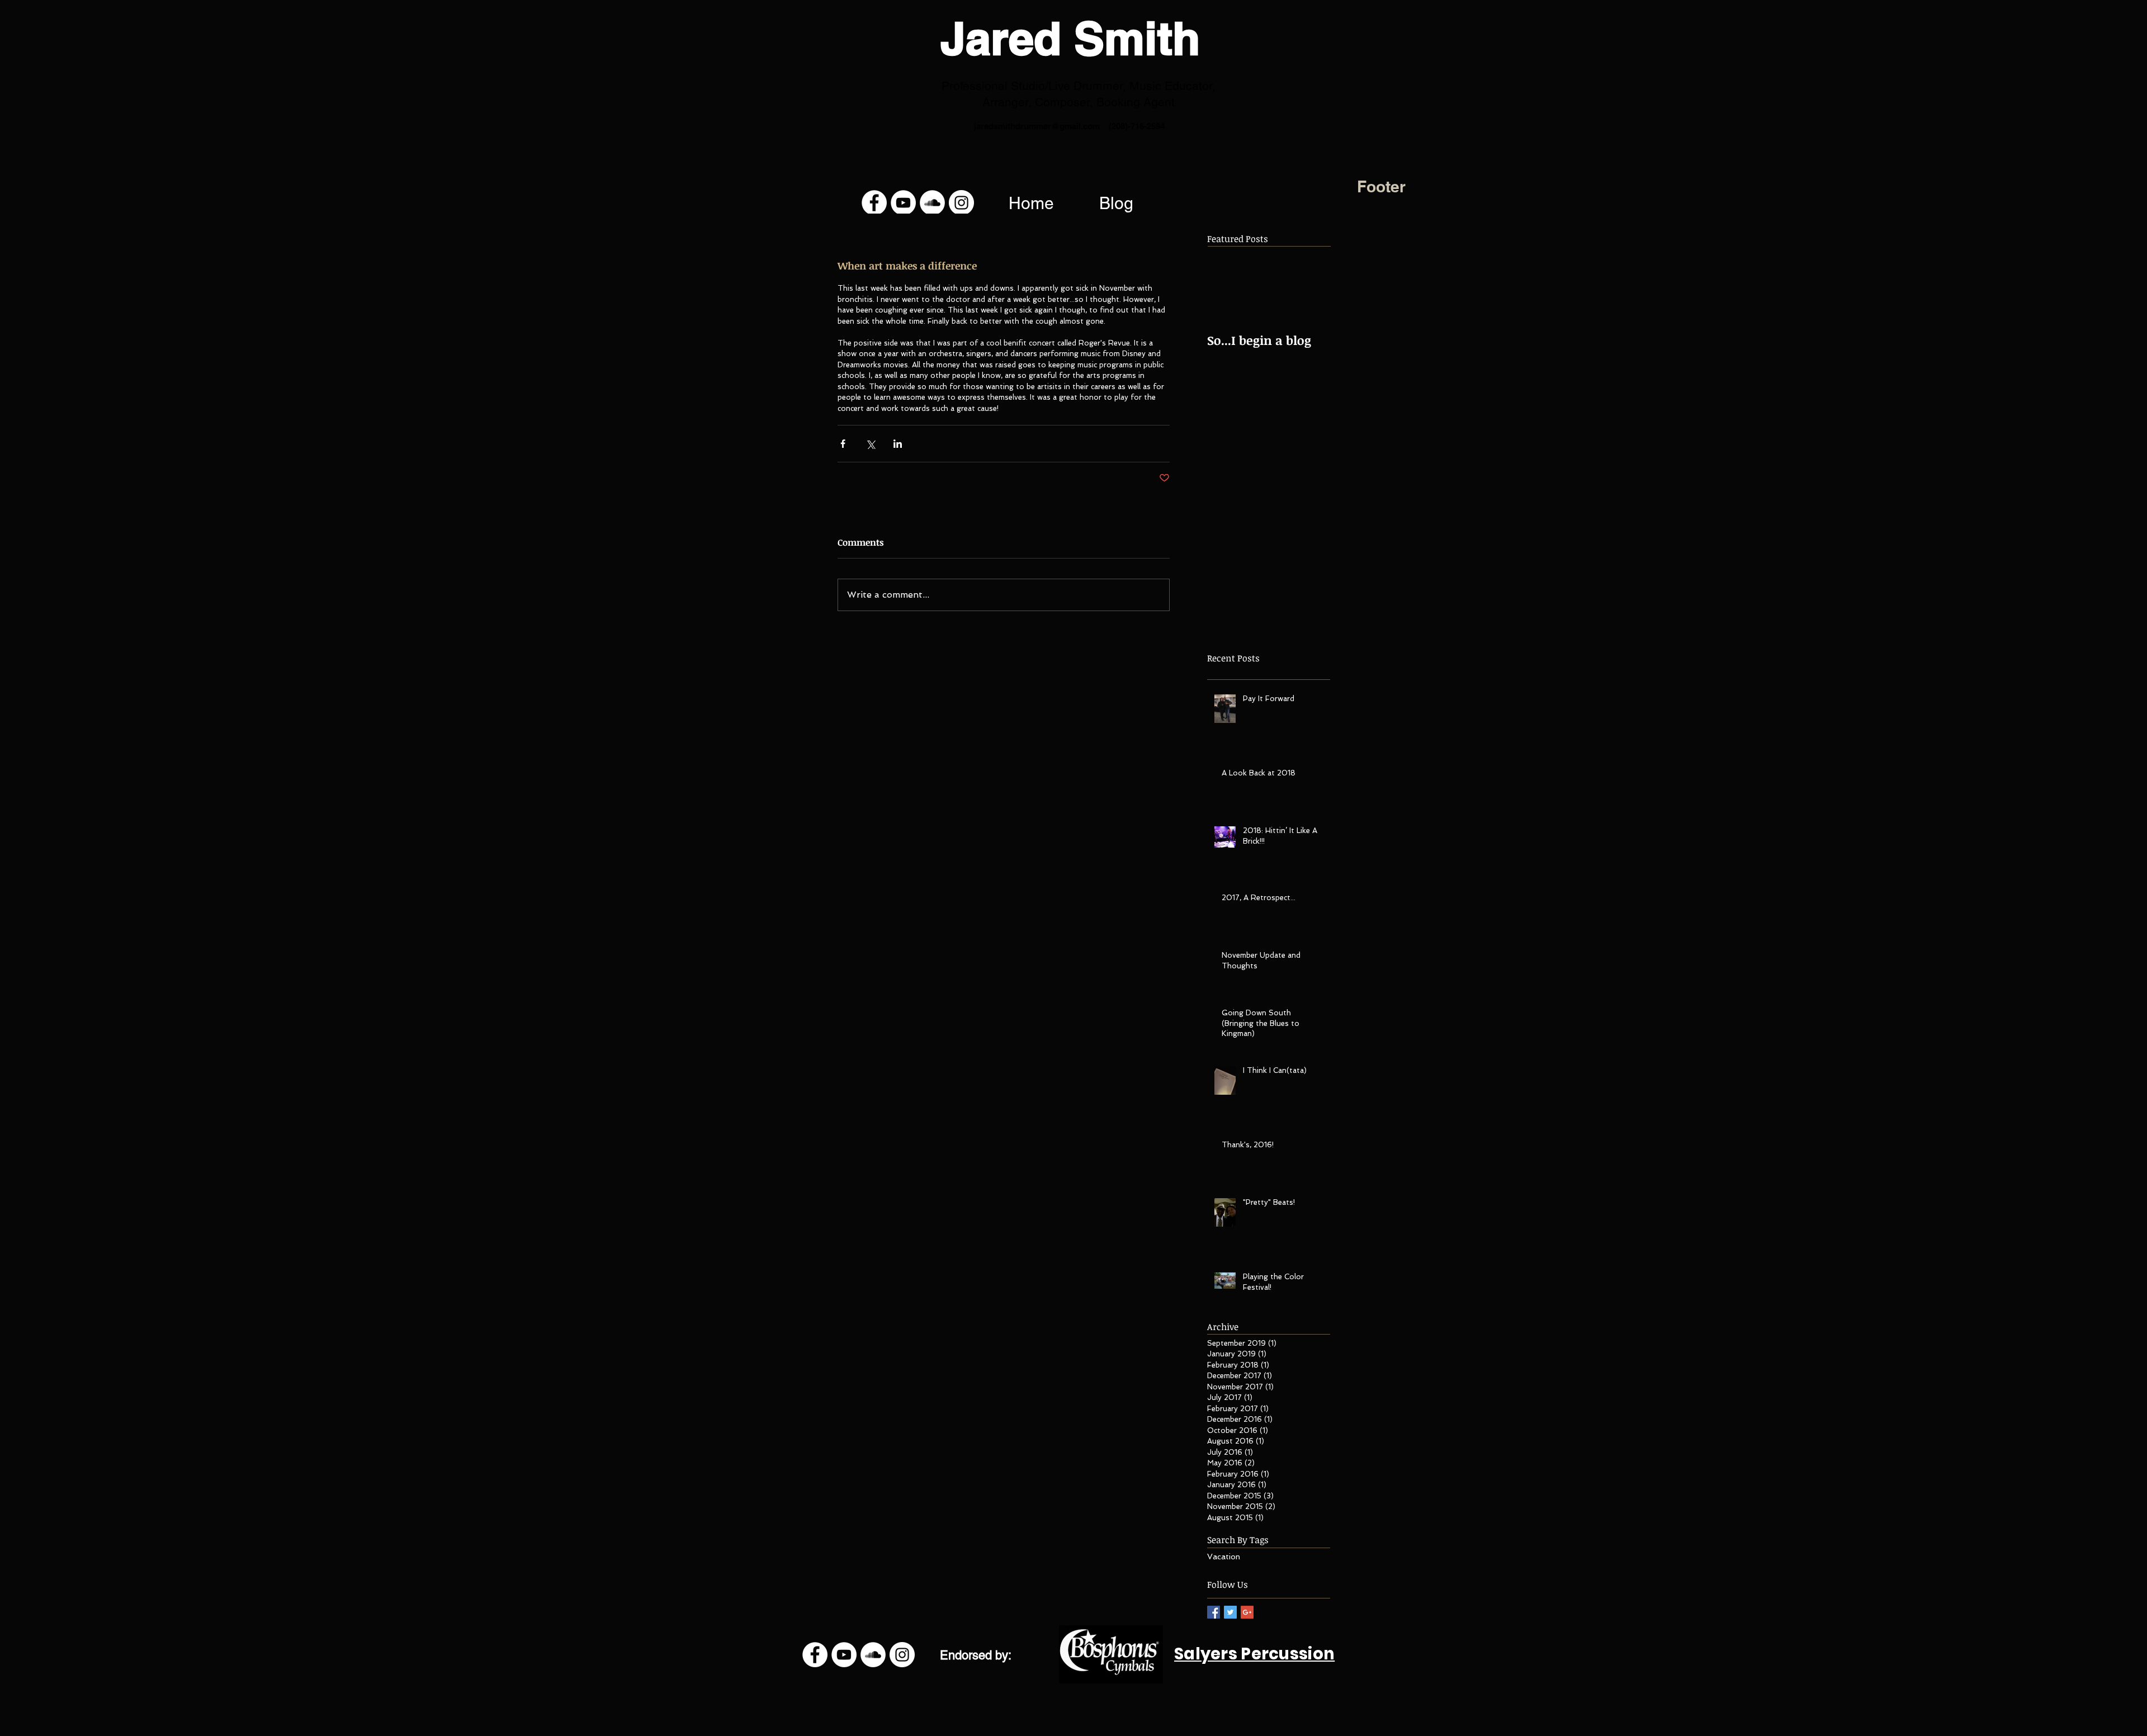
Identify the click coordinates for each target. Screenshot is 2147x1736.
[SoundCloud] (932, 203)
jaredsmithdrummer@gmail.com (1037, 126)
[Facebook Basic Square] (1214, 1612)
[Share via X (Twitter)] (870, 444)
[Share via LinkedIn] (898, 444)
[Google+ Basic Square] (1247, 1612)
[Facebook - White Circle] (874, 203)
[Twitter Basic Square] (1230, 1612)
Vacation (1224, 1557)
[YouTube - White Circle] (903, 203)
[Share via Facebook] (843, 444)
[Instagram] (961, 203)
